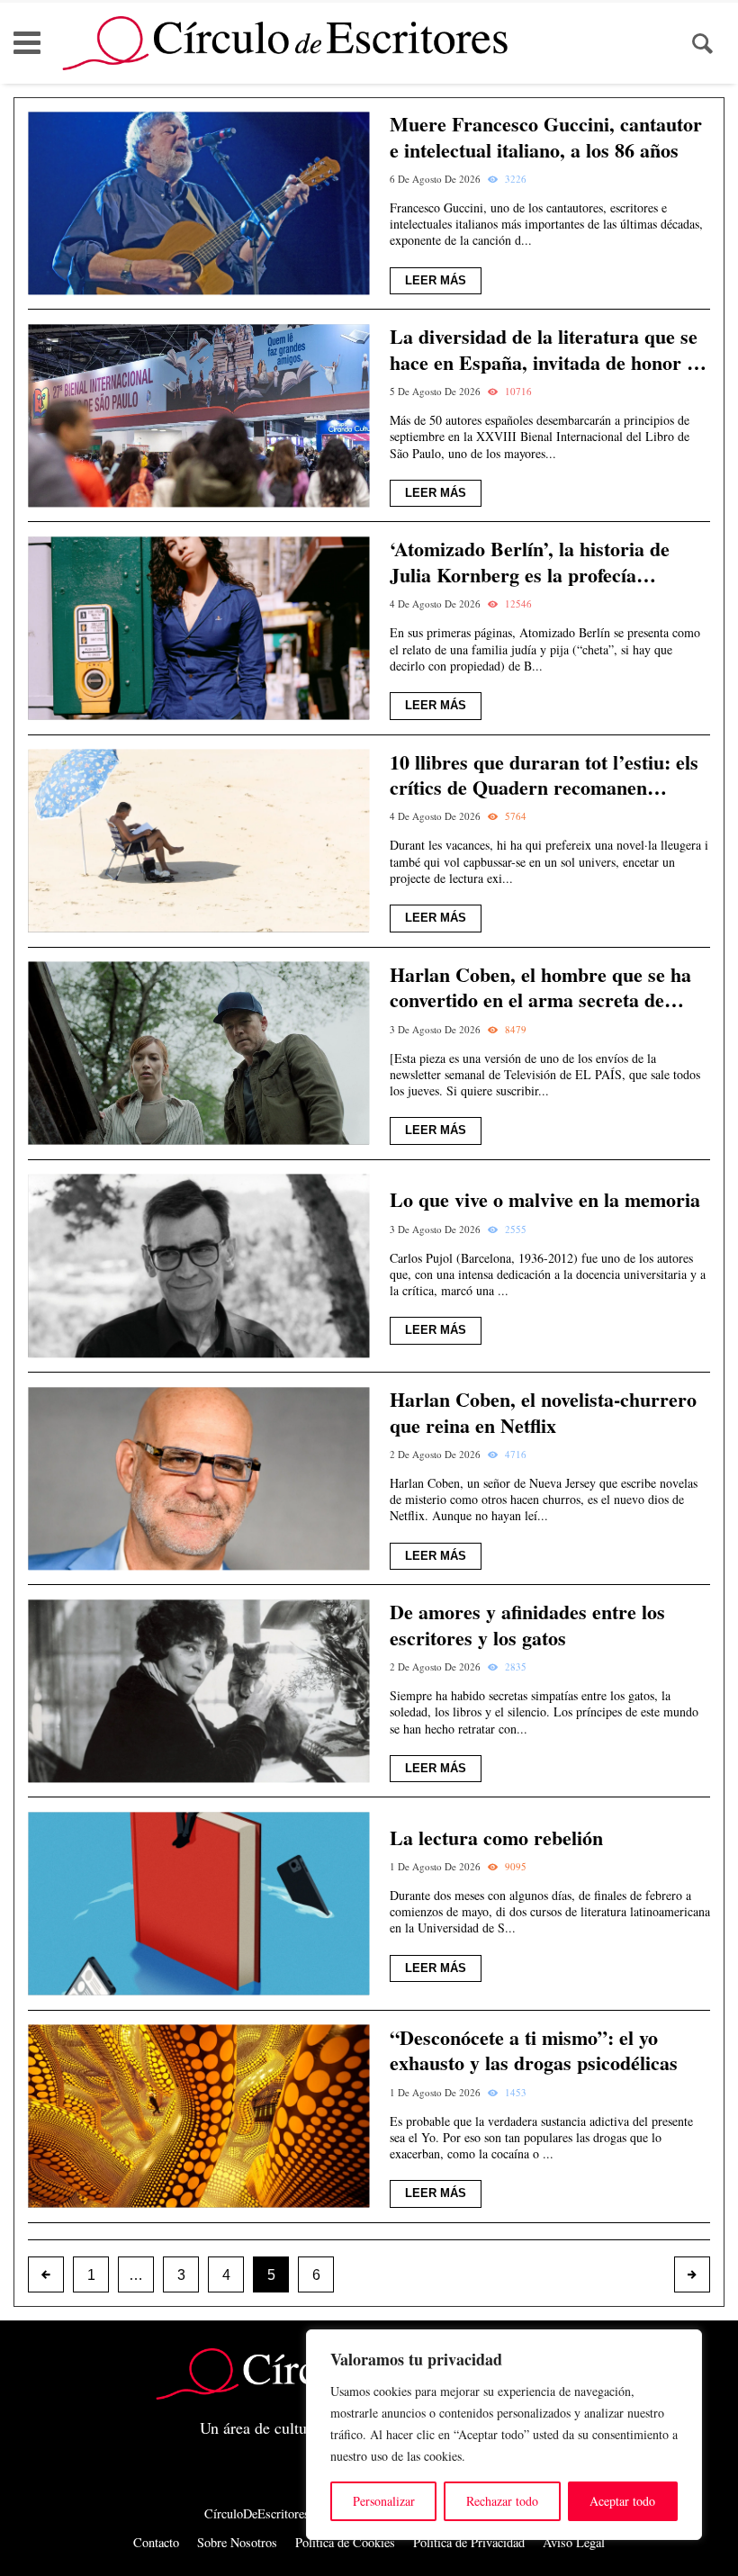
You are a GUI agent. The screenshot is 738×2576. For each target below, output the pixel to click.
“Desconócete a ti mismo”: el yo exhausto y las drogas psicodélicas (534, 2051)
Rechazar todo (502, 2501)
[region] (504, 2435)
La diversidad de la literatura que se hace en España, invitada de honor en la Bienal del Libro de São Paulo (548, 350)
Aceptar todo (622, 2501)
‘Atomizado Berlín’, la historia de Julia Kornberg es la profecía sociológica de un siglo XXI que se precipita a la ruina (534, 562)
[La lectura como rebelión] (198, 1903)
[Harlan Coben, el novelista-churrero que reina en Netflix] (198, 1478)
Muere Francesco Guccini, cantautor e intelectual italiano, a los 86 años (546, 137)
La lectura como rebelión (496, 1838)
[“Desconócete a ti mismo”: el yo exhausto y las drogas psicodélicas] (198, 2117)
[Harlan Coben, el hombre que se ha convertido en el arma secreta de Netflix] (198, 1054)
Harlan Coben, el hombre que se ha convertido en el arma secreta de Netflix (540, 988)
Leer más (436, 280)
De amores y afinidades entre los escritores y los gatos (527, 1625)
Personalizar (384, 2501)
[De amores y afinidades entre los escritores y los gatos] (198, 1691)
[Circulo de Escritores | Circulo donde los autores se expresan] (285, 43)
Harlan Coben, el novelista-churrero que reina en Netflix (543, 1413)
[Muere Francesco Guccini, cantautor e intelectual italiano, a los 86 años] (198, 203)
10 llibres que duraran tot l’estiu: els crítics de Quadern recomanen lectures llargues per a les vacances (544, 775)
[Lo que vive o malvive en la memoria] (198, 1266)
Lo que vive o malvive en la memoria (545, 1200)
